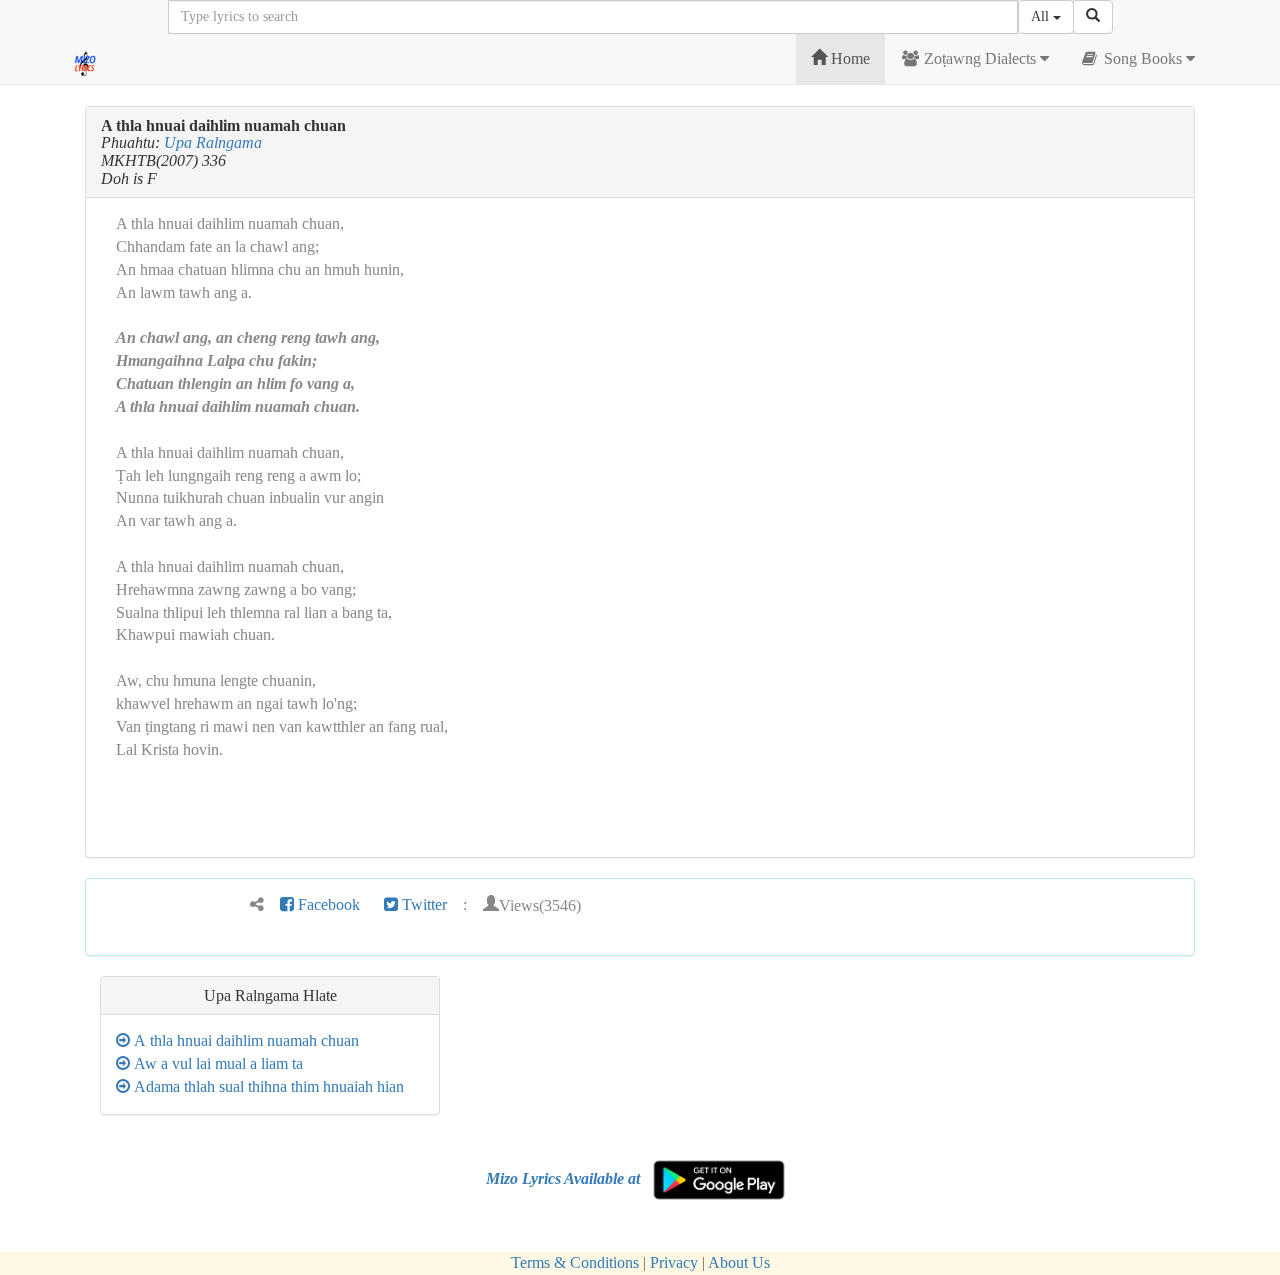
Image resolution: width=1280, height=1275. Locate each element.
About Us (739, 1262)
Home (848, 58)
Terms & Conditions (575, 1262)
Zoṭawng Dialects (980, 58)
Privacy (674, 1262)
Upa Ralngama (213, 142)
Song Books (1143, 58)
